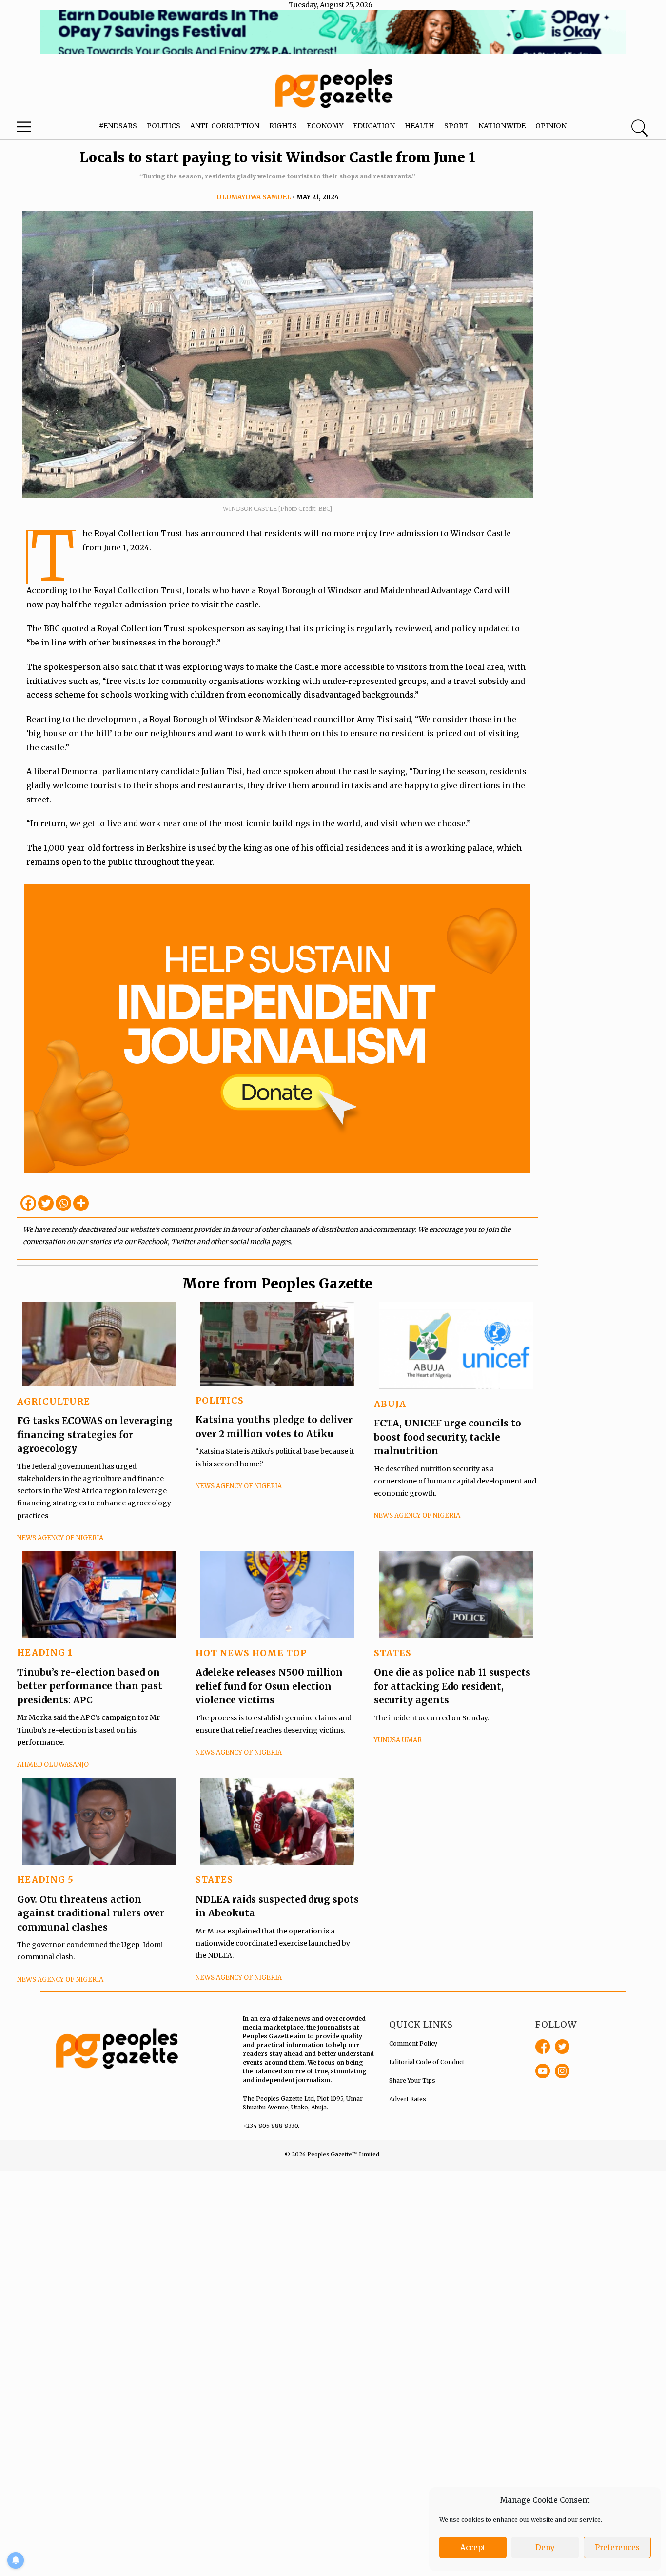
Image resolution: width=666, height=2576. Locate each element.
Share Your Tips (412, 2080)
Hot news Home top (251, 1653)
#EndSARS (118, 126)
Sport (456, 126)
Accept (473, 2547)
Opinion (551, 126)
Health (420, 126)
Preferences (617, 2547)
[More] (81, 1203)
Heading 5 (45, 1880)
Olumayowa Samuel (254, 197)
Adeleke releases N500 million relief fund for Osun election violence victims (269, 1686)
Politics (164, 126)
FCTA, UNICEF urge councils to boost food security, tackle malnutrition (448, 1437)
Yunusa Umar (398, 1740)
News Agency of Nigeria (60, 1538)
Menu (36, 129)
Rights (283, 126)
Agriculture (54, 1401)
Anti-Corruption (225, 126)
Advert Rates (408, 2099)
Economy (325, 126)
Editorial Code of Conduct (427, 2062)
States (393, 1653)
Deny (545, 2547)
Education (374, 126)
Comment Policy (413, 2043)
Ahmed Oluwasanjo (53, 1765)
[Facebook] (28, 1203)
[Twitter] (46, 1203)
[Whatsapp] (63, 1203)
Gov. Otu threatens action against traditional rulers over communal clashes (91, 1913)
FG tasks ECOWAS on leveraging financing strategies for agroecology (95, 1434)
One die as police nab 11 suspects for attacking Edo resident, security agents (452, 1686)
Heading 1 (45, 1652)
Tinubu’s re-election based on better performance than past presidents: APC (90, 1686)
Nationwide (502, 126)
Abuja (390, 1404)
